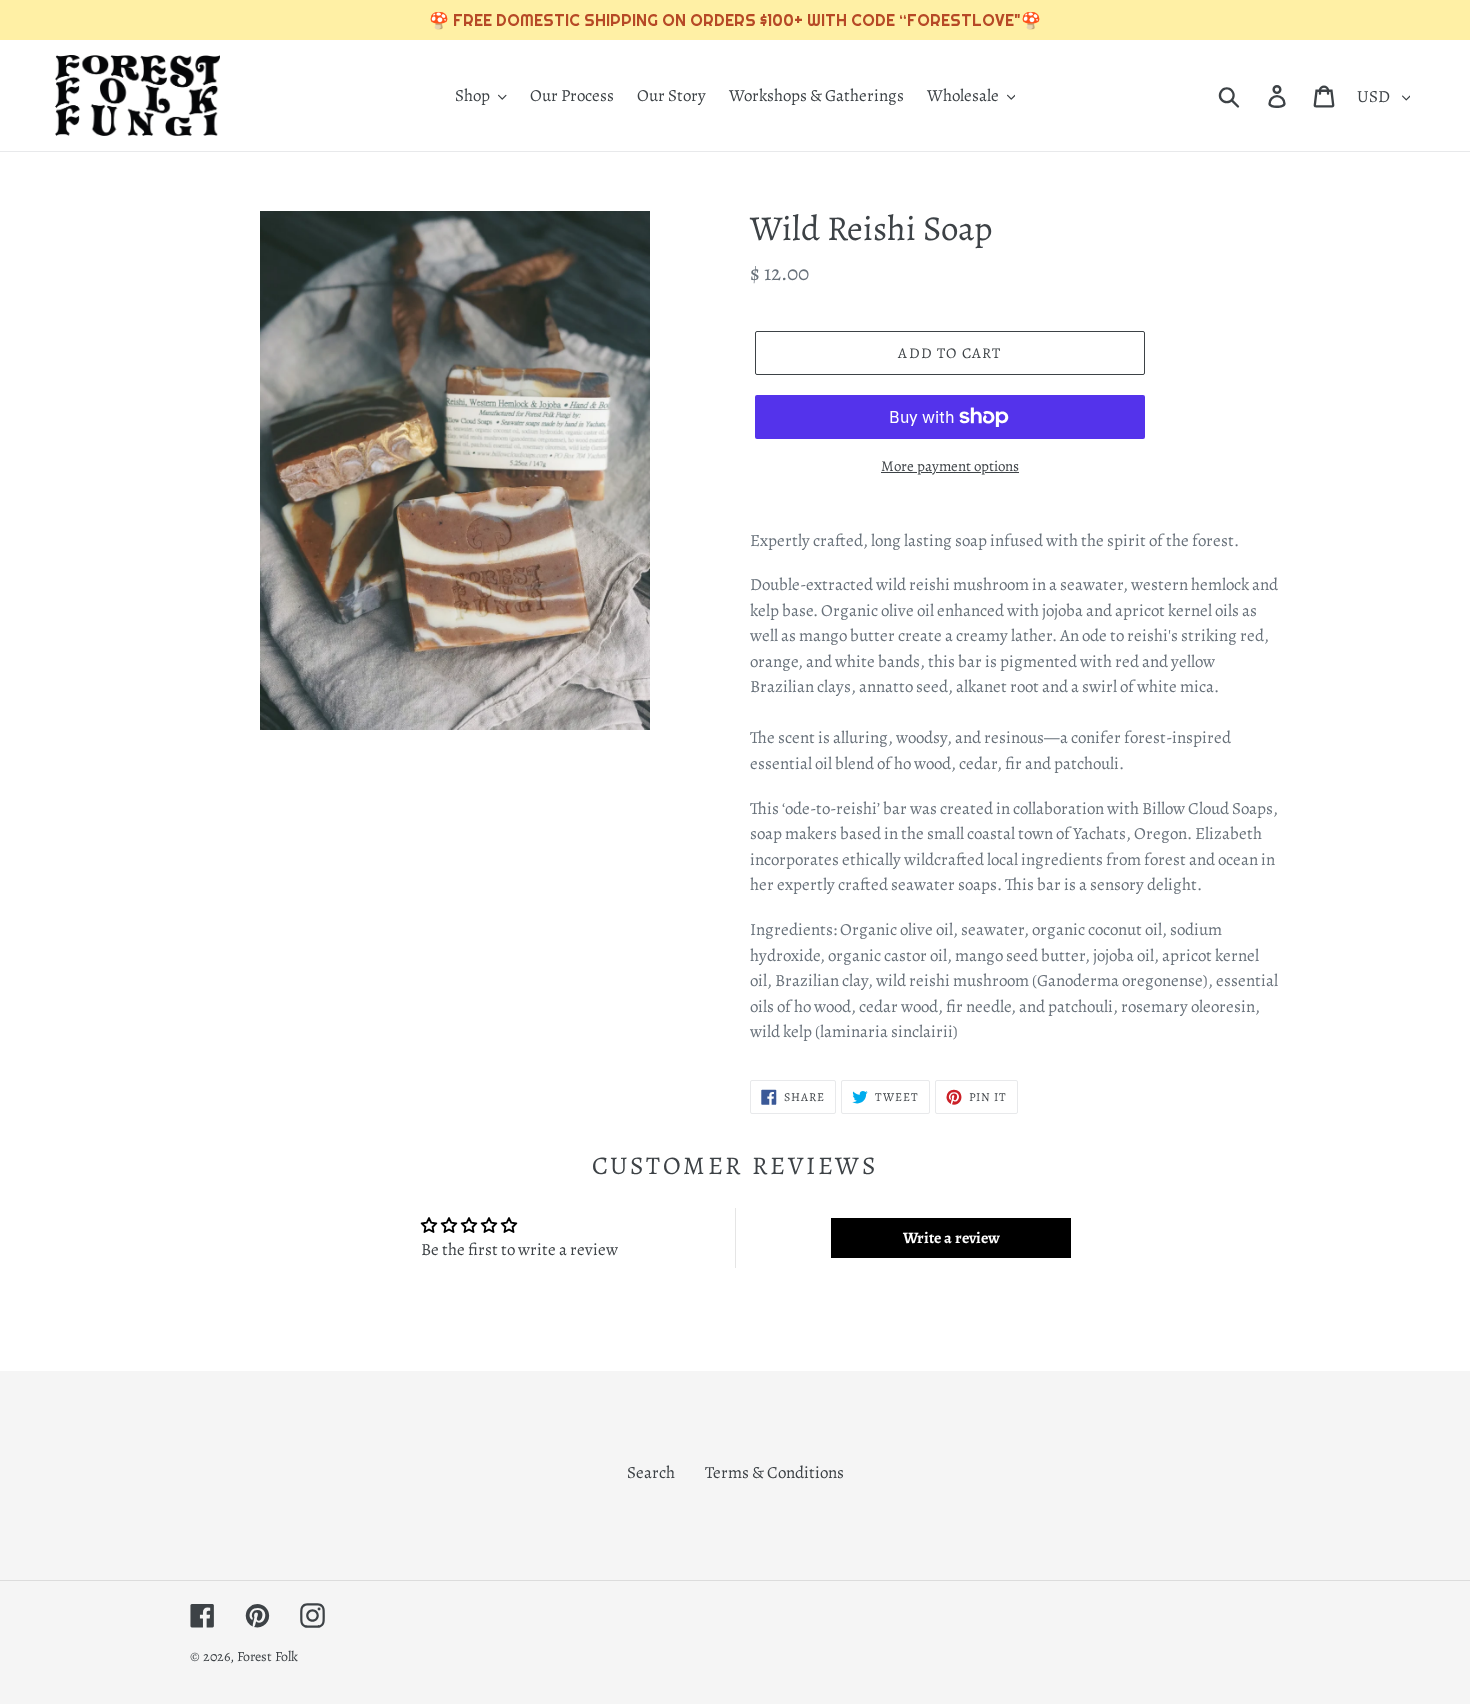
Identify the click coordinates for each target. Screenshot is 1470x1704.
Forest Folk (267, 1656)
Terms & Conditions (774, 1472)
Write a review (951, 1238)
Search (651, 1472)
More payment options (950, 466)
